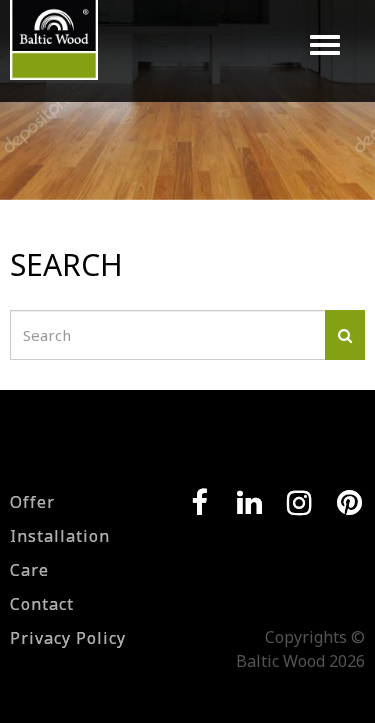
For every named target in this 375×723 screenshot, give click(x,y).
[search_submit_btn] (345, 335)
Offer (32, 502)
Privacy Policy (68, 638)
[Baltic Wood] (54, 50)
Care (29, 570)
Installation (60, 536)
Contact (42, 604)
